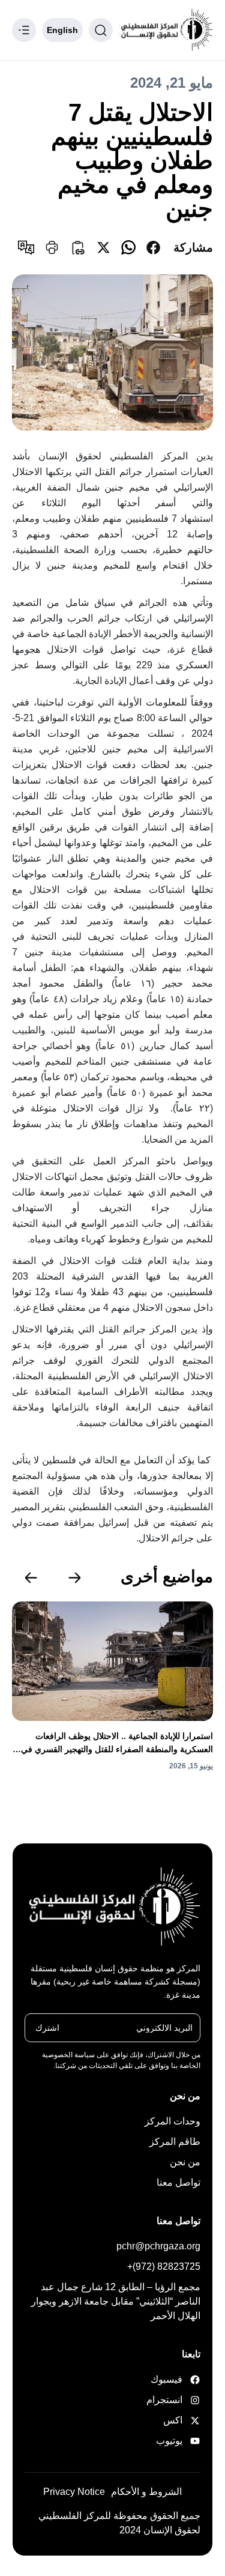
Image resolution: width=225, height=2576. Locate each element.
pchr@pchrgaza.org (158, 2246)
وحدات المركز (172, 2121)
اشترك (47, 2028)
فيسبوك (169, 2379)
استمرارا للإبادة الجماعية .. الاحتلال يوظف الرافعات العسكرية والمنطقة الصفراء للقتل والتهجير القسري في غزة (117, 1743)
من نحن (185, 2162)
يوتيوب (169, 2441)
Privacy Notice (74, 2492)
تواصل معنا (178, 2182)
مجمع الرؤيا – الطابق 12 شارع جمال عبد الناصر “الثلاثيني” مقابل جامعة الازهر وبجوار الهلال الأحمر (116, 2301)
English (62, 30)
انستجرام (169, 2400)
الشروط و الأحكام (146, 2492)
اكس (173, 2420)
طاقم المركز (175, 2142)
